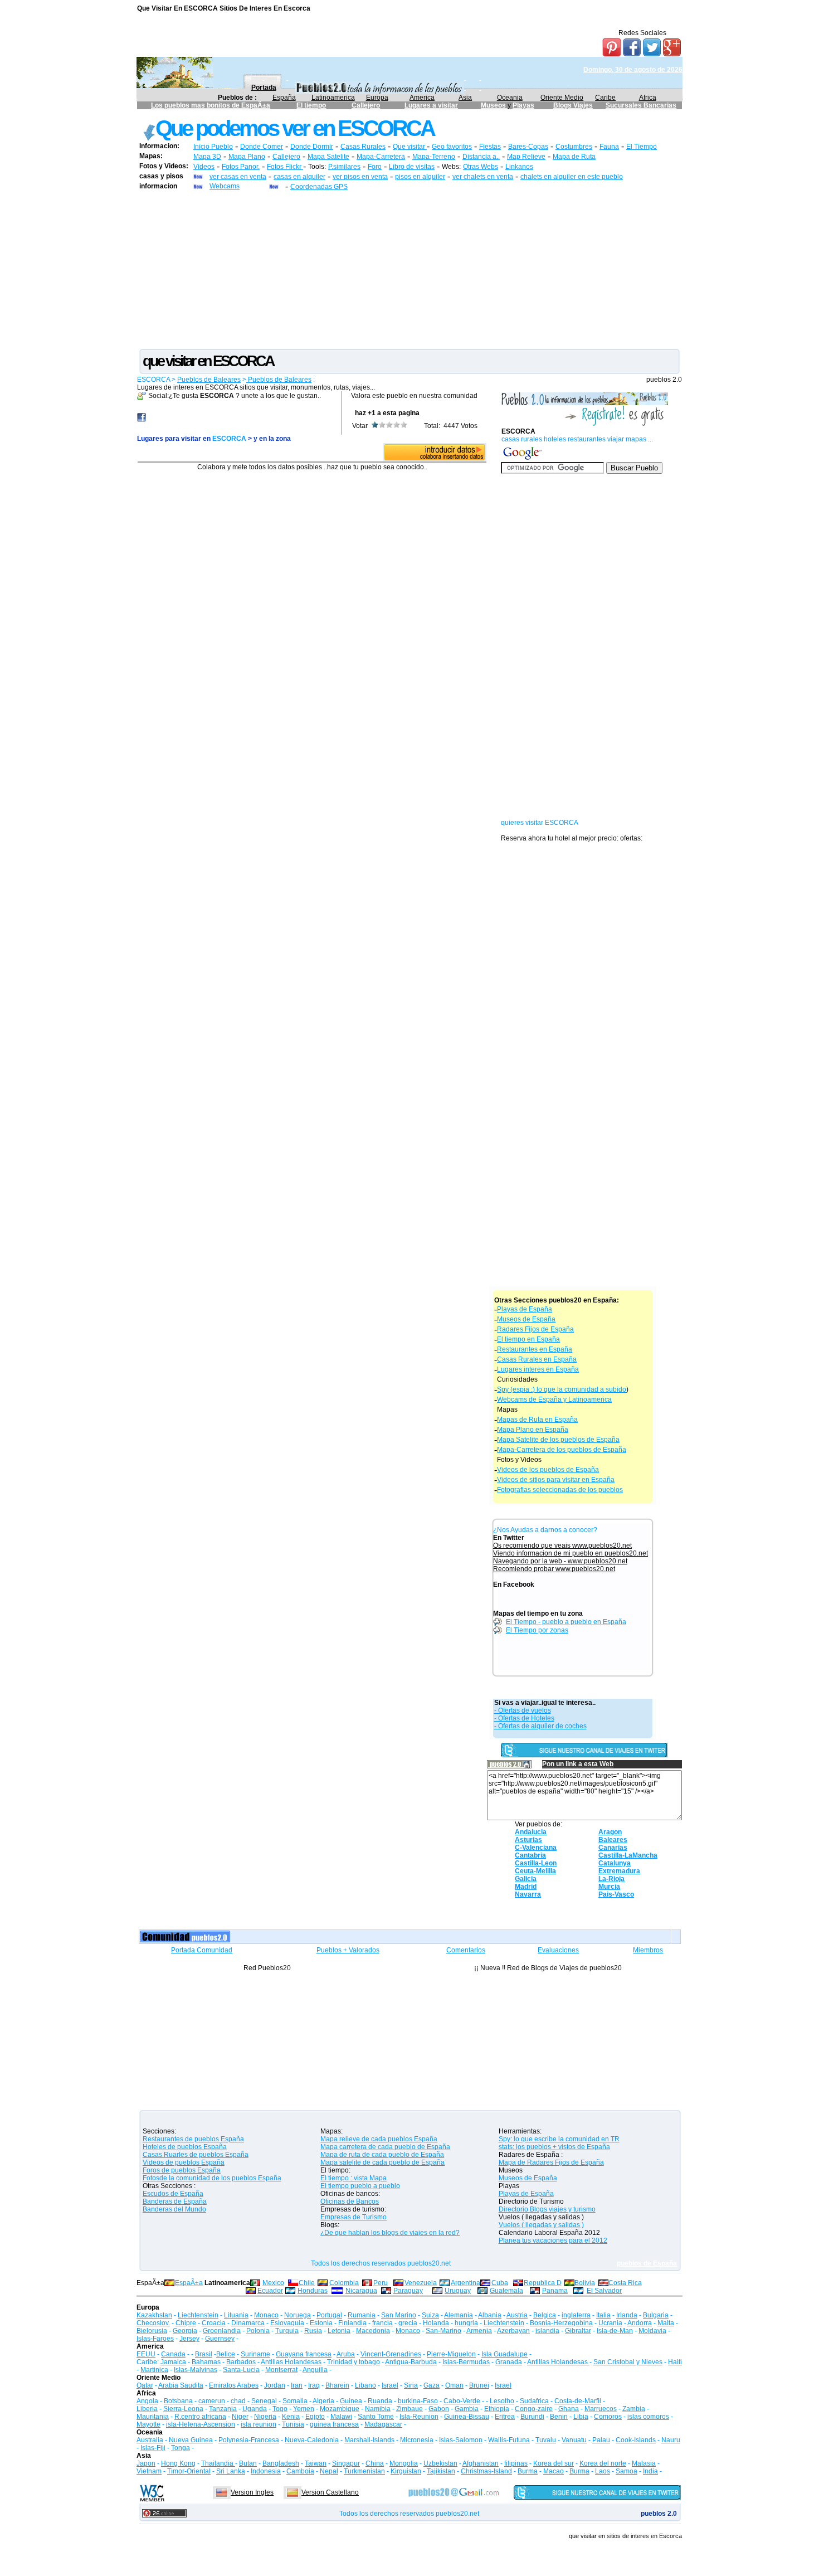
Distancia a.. (481, 157)
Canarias (613, 1848)
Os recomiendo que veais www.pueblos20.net (562, 1545)
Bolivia (585, 2283)
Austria (517, 2315)
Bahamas (206, 2362)
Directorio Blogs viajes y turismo (547, 2209)
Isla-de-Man (615, 2331)
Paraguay (408, 2291)
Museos (494, 105)
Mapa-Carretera (381, 157)
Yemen (304, 2409)
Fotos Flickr (285, 167)
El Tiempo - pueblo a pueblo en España (566, 1622)
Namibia (378, 2409)
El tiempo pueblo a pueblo (360, 2186)
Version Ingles (252, 2492)
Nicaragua (361, 2291)
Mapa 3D (207, 157)
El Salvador (604, 2291)
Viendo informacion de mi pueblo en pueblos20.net (571, 1553)
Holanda (436, 2323)
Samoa (627, 2471)
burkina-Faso (418, 2401)
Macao (554, 2471)
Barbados (241, 2362)
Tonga (181, 2448)
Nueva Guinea (191, 2440)
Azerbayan (513, 2331)
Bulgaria (656, 2315)
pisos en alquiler (420, 177)
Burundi (532, 2417)
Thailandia (218, 2463)
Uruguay (458, 2291)
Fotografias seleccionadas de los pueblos (560, 1490)
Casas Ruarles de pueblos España (196, 2155)
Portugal (329, 2315)
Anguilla (315, 2370)
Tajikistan (441, 2471)
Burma (528, 2471)
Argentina (465, 2283)
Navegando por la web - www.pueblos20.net (560, 1561)
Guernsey (220, 2339)
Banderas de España (175, 2201)
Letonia (339, 2331)
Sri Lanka (231, 2471)
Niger (240, 2417)
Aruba (346, 2354)
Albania (490, 2315)
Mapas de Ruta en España (537, 1420)
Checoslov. (153, 2323)
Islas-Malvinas (196, 2370)
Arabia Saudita (181, 2385)
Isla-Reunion (419, 2417)
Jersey (189, 2339)
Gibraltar (578, 2331)
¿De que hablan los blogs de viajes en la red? (390, 2233)
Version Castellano (330, 2492)
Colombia (344, 2283)
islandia (547, 2331)
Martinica (154, 2370)
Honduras (313, 2291)
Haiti (675, 2362)
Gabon (439, 2409)
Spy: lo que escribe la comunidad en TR (559, 2139)
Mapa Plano (247, 157)
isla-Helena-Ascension (201, 2424)
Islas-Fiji (153, 2448)
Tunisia (293, 2424)
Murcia (609, 1887)
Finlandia (352, 2323)
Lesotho (502, 2401)
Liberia (147, 2409)
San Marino (399, 2315)
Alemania (459, 2315)
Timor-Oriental (189, 2471)
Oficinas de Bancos (350, 2201)
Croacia (214, 2323)
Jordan (275, 2385)
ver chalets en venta (483, 177)
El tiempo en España (528, 1339)
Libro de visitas (412, 167)
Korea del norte (603, 2463)
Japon (146, 2463)
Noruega (298, 2315)
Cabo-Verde (462, 2401)
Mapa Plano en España (533, 1430)
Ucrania (610, 2323)
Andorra (640, 2323)
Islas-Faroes (155, 2339)
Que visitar (410, 147)
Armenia (479, 2331)
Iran (297, 2385)
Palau (601, 2440)
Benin (559, 2417)
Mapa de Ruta (574, 157)
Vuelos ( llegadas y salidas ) (541, 2225)
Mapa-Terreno (434, 157)
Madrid (526, 1887)
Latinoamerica (333, 98)
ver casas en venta (238, 177)
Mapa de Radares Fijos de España (551, 2162)
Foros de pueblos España (182, 2170)
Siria (411, 2385)
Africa (648, 98)
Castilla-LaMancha (628, 1855)
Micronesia (417, 2440)
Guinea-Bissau (467, 2417)
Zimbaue (409, 2409)
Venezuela (421, 2283)
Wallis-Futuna (509, 2440)
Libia (581, 2417)
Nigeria (265, 2417)
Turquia (287, 2331)
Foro (375, 167)
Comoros (608, 2417)
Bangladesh (281, 2463)
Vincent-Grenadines (391, 2354)
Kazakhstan (154, 2315)
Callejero (366, 105)
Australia (150, 2440)
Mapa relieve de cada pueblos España (379, 2139)
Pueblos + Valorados (348, 1950)
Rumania (362, 2315)
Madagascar (383, 2424)
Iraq (314, 2385)
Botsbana (178, 2401)
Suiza (430, 2315)
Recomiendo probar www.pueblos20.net (554, 1569)
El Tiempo (642, 147)
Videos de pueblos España (184, 2162)
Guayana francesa (304, 2354)
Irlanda (627, 2315)
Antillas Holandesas (291, 2362)
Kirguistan (406, 2471)
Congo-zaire (534, 2409)
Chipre (186, 2323)
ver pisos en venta (360, 177)
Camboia (300, 2471)
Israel (390, 2385)
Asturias (528, 1840)
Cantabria (530, 1855)
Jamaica (173, 2362)
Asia (465, 98)
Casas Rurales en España (537, 1359)
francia (382, 2323)
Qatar (145, 2385)
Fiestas (490, 147)
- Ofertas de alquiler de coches (540, 1726)
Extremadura (619, 1871)
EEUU (146, 2354)
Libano (365, 2385)
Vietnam (149, 2471)
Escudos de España (173, 2194)
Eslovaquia (287, 2323)
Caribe (605, 98)
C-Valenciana (536, 1848)
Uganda (255, 2409)
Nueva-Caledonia (312, 2440)
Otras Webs (481, 167)
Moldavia (652, 2331)
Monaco (266, 2315)
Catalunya (615, 1863)
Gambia (467, 2409)
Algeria (323, 2401)
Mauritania (153, 2417)
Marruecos (601, 2409)
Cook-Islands (636, 2440)
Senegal (264, 2401)
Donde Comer (262, 147)
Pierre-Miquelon (451, 2354)
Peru (381, 2283)
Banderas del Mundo (174, 2209)
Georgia (185, 2331)
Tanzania (223, 2409)
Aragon (610, 1832)
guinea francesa (334, 2424)
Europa (377, 98)
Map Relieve (526, 157)
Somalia (295, 2401)
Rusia (313, 2331)
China (375, 2463)
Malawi (341, 2417)
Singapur (346, 2463)
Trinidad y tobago (354, 2362)
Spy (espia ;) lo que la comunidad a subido (562, 1389)
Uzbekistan (440, 2463)
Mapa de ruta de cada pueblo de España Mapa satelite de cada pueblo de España (382, 2159)
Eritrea (505, 2417)
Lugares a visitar (431, 105)
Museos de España (526, 1319)
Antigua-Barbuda (411, 2362)
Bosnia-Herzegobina (561, 2323)
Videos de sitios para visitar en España (556, 1480)
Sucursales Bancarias (641, 105)
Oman (454, 2385)
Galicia (526, 1879)
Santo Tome (376, 2417)
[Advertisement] (409, 269)
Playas (523, 105)
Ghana (569, 2409)
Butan (248, 2463)
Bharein (337, 2385)
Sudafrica (534, 2401)
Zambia (634, 2409)
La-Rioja (611, 1879)
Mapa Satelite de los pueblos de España (558, 1440)
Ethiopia (497, 2409)
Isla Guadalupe (504, 2354)
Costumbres (574, 147)
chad (238, 2401)
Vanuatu (574, 2440)
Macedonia (373, 2331)
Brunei (479, 2385)
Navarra (528, 1894)
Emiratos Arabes (234, 2385)
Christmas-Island (486, 2471)
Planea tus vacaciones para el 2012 (553, 2240)
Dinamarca (248, 2323)
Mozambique (340, 2409)
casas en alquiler (299, 177)
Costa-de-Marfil (578, 2401)
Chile (307, 2283)
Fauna (609, 147)
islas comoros (648, 2417)
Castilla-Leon (536, 1863)
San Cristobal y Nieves (628, 2362)
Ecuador (270, 2291)
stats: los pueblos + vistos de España (554, 2147)
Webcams (225, 186)
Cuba (500, 2283)
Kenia (291, 2417)
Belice (226, 2354)
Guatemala (506, 2291)
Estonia (321, 2323)
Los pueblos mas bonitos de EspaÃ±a (211, 105)
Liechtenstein (198, 2315)
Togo (280, 2409)
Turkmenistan (364, 2471)
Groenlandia (222, 2331)
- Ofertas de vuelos (523, 1710)
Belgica (545, 2315)
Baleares (613, 1840)
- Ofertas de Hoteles (524, 1718)
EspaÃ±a (189, 2283)
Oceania (510, 98)
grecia (408, 2323)
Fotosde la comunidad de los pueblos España (212, 2178)
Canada (173, 2354)
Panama (555, 2291)
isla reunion (259, 2424)
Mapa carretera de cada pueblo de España (385, 2147)
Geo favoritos (452, 147)
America (422, 98)
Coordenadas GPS (319, 187)
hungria (466, 2323)
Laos (603, 2471)
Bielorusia (152, 2331)
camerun (212, 2401)
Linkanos (519, 167)
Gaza (432, 2385)
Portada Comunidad (202, 1950)
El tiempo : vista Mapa (354, 2178)
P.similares (344, 167)
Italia (603, 2315)
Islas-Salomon (461, 2440)
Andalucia (531, 1832)
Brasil (204, 2354)
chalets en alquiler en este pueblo (572, 177)
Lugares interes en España (538, 1369)
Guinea (351, 2401)
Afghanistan (481, 2463)
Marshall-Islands (369, 2440)
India (650, 2471)
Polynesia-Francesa (249, 2440)
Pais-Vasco (616, 1894)
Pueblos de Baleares (209, 380)
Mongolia (404, 2463)
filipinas (516, 2463)
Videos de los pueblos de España (548, 1470)
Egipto (315, 2417)
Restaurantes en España (535, 1349)
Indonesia (266, 2471)
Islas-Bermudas (466, 2362)
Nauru (671, 2440)
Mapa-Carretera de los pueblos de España (562, 1450)
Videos (204, 167)
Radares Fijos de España (535, 1329)
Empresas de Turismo (354, 2217)
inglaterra (576, 2315)
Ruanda (380, 2401)
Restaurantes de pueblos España (193, 2139)
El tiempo (311, 105)
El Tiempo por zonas (537, 1630)
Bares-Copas (528, 147)
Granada (509, 2362)
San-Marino (443, 2331)
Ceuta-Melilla (535, 1871)
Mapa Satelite (328, 157)
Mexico (273, 2283)
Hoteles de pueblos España (185, 2147)
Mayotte (148, 2424)
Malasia (644, 2463)
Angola (147, 2401)
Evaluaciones (558, 1950)
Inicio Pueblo (213, 147)
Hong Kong (178, 2463)
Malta (666, 2323)
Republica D (543, 2283)
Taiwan (316, 2463)
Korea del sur (554, 2463)
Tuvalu (546, 2440)
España (284, 98)
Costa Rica (625, 2283)
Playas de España (525, 1309)
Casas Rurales (363, 147)
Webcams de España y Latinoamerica (554, 1399)
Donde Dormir (312, 147)
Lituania (236, 2315)
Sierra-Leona (183, 2409)
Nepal (329, 2471)
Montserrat (281, 2370)
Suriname (255, 2354)
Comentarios (466, 1950)
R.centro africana (200, 2417)
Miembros (648, 1950)
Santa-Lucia (241, 2370)
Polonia (258, 2331)
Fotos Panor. (241, 167)
